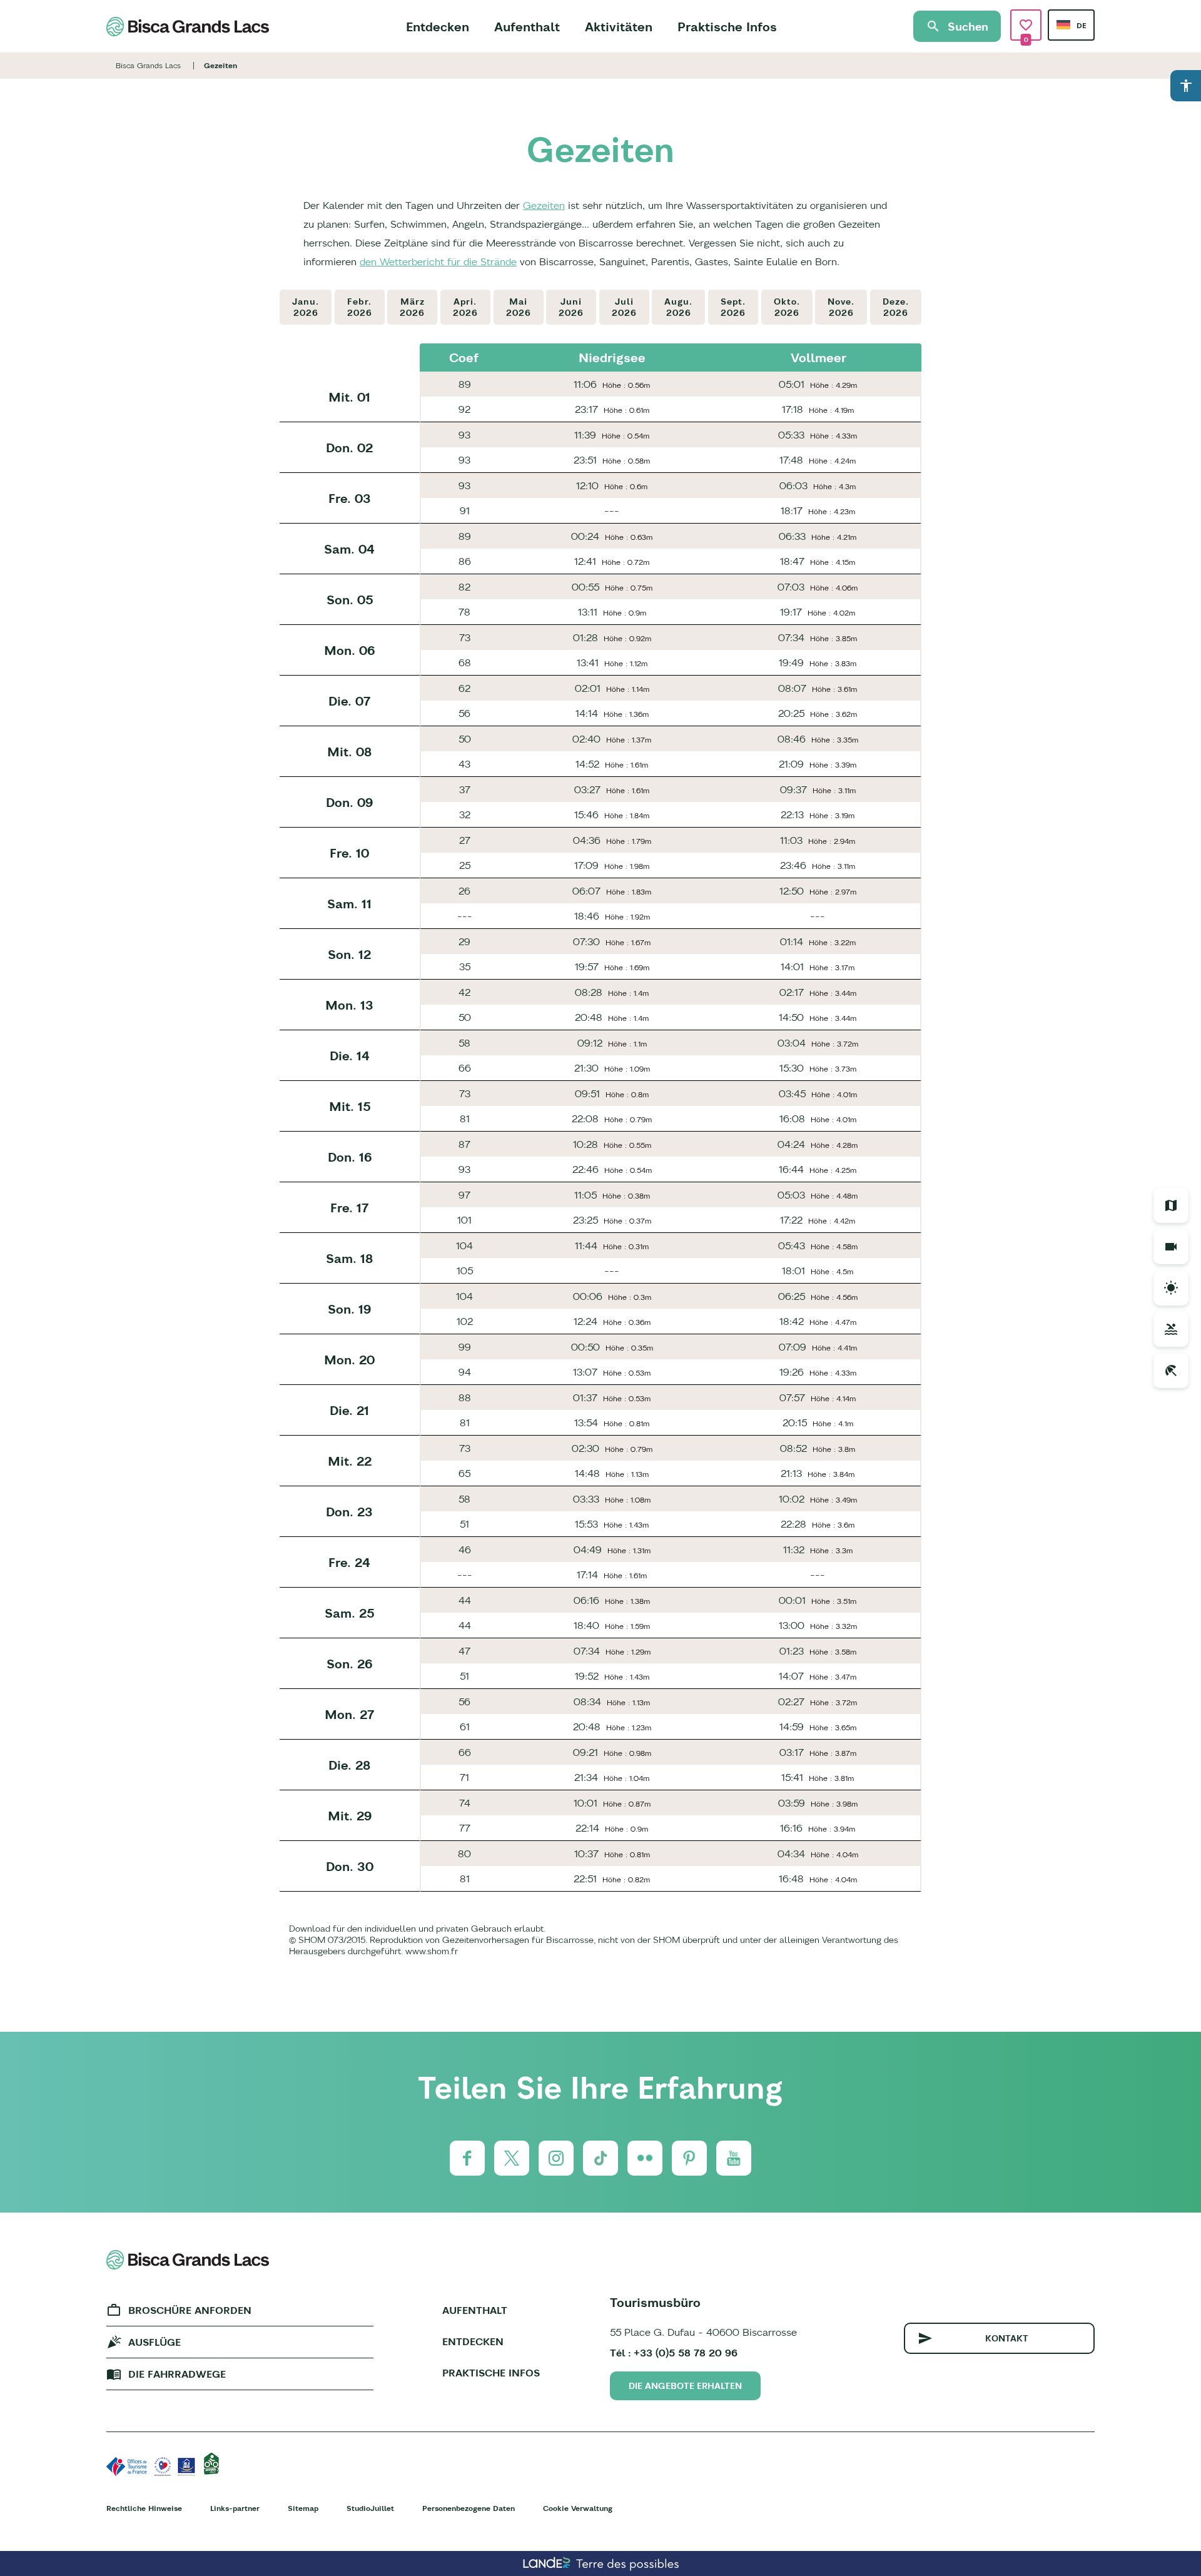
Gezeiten (544, 205)
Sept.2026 (733, 307)
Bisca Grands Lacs (148, 65)
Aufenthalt (527, 27)
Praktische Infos (727, 27)
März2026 (412, 307)
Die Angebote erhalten (685, 2386)
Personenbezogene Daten (469, 2508)
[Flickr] (645, 2158)
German (1063, 25)
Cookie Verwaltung (578, 2508)
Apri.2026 (465, 307)
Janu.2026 (306, 307)
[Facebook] (467, 2158)
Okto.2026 (787, 307)
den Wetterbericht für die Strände (438, 261)
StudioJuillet (370, 2508)
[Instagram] (556, 2158)
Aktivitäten (619, 27)
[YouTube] (734, 2158)
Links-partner (235, 2508)
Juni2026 (571, 307)
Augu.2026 (678, 307)
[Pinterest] (689, 2158)
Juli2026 (624, 307)
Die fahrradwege (177, 2374)
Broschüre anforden (190, 2310)
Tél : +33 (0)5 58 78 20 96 (674, 2353)
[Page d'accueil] (188, 27)
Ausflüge (155, 2342)
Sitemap (303, 2508)
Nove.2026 (841, 307)
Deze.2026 (896, 307)
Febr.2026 (360, 307)
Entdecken (438, 27)
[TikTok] (600, 2158)
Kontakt (1007, 2338)
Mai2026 (519, 307)
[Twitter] (512, 2158)
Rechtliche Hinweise (144, 2508)
